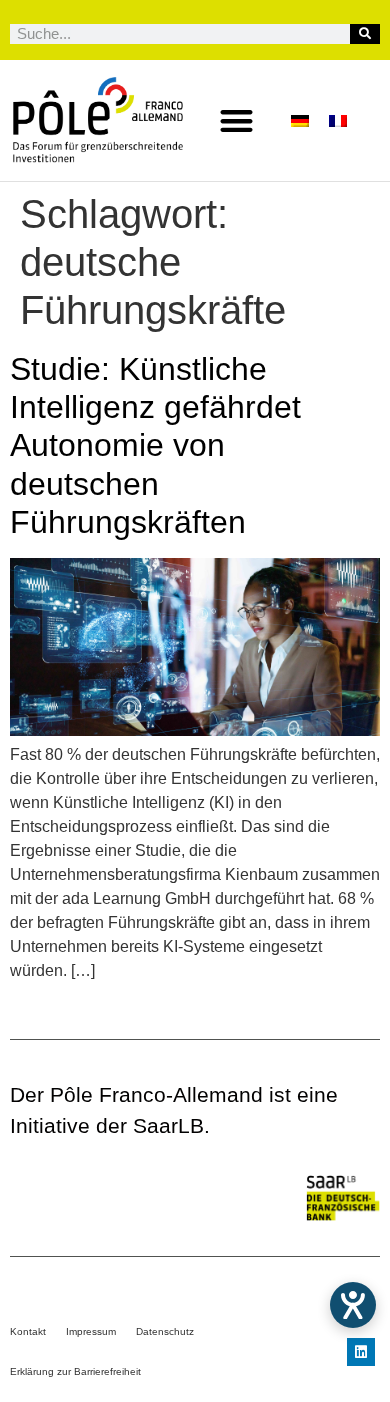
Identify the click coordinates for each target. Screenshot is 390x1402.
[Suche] (365, 34)
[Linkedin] (361, 1352)
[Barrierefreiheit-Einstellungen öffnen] (353, 1305)
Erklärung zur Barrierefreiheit (75, 1371)
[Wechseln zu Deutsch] (300, 120)
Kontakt (28, 1331)
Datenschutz (165, 1331)
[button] (237, 120)
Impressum (91, 1331)
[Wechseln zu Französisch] (338, 120)
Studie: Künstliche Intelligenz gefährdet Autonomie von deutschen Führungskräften (155, 446)
